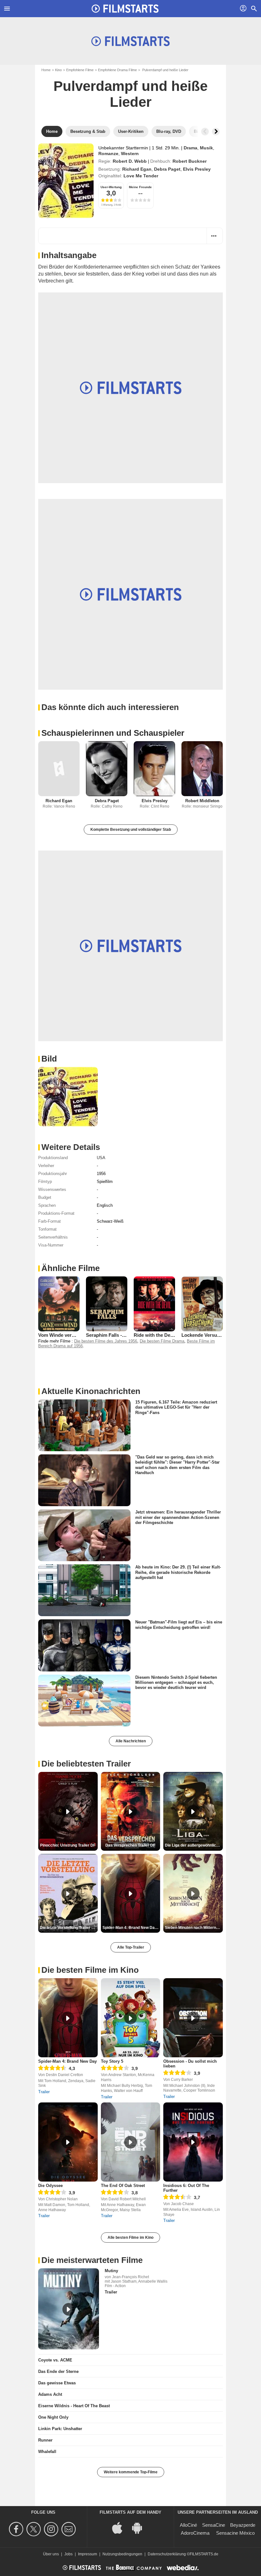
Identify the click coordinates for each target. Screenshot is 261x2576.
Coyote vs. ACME (55, 2360)
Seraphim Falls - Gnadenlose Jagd (124, 1335)
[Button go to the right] (216, 132)
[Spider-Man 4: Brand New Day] (68, 2018)
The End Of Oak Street (123, 2186)
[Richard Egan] (59, 769)
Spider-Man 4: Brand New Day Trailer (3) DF (131, 1928)
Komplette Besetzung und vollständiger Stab (131, 830)
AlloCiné (188, 2525)
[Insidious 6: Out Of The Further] (193, 2142)
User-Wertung (111, 187)
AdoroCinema (195, 2533)
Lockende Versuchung (206, 1335)
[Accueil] (125, 9)
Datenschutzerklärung (167, 2554)
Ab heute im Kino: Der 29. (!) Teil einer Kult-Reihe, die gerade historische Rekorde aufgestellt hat (178, 1572)
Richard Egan (137, 169)
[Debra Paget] (107, 769)
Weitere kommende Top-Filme (131, 2472)
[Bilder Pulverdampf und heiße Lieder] (68, 1097)
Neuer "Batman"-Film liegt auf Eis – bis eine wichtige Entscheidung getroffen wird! (179, 1625)
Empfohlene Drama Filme (117, 70)
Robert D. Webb (130, 161)
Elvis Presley (197, 169)
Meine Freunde (140, 187)
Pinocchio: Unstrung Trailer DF (68, 1845)
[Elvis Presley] (154, 769)
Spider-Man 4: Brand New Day (67, 2061)
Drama (190, 148)
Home (46, 70)
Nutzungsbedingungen (122, 2554)
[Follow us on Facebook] (17, 2529)
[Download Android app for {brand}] (140, 2528)
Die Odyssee (50, 2186)
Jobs (68, 2554)
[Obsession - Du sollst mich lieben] (193, 2018)
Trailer (44, 2092)
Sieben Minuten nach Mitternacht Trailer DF (194, 1928)
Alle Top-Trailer (131, 1947)
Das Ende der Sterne (58, 2371)
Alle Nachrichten (131, 1741)
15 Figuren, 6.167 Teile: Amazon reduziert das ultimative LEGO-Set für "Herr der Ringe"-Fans (176, 1407)
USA (101, 1158)
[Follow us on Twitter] (35, 2529)
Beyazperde (243, 2525)
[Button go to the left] (205, 132)
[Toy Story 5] (131, 2018)
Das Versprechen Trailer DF (130, 1845)
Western (130, 154)
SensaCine (214, 2525)
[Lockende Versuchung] (202, 1304)
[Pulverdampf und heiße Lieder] (66, 181)
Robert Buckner (190, 161)
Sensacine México (235, 2533)
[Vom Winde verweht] (59, 1304)
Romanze (108, 154)
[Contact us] (70, 2529)
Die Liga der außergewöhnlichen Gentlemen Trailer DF (194, 1845)
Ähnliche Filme (71, 1268)
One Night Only (53, 2417)
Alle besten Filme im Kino (130, 2238)
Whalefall (47, 2452)
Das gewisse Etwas (57, 2383)
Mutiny (111, 2271)
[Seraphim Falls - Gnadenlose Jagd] (107, 1304)
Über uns (51, 2554)
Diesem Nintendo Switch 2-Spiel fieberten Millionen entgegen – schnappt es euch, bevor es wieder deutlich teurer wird (176, 1682)
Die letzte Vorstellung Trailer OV (68, 1928)
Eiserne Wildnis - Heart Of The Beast (74, 2406)
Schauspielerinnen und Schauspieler (113, 733)
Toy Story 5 (112, 2061)
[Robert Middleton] (202, 769)
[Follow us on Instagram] (52, 2529)
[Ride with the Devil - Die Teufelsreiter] (154, 1304)
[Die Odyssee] (68, 2142)
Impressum (88, 2554)
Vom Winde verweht (60, 1335)
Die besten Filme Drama (162, 1341)
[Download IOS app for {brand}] (121, 2528)
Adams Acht (50, 2394)
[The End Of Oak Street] (131, 2142)
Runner (45, 2440)
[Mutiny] (69, 2309)
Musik (206, 148)
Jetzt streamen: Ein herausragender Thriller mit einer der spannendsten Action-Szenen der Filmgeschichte (178, 1517)
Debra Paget (167, 169)
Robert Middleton (202, 801)
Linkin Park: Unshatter (60, 2429)
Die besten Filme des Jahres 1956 (106, 1341)
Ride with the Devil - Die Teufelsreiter (175, 1335)
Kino (58, 70)
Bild (49, 1059)
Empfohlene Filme (80, 70)
